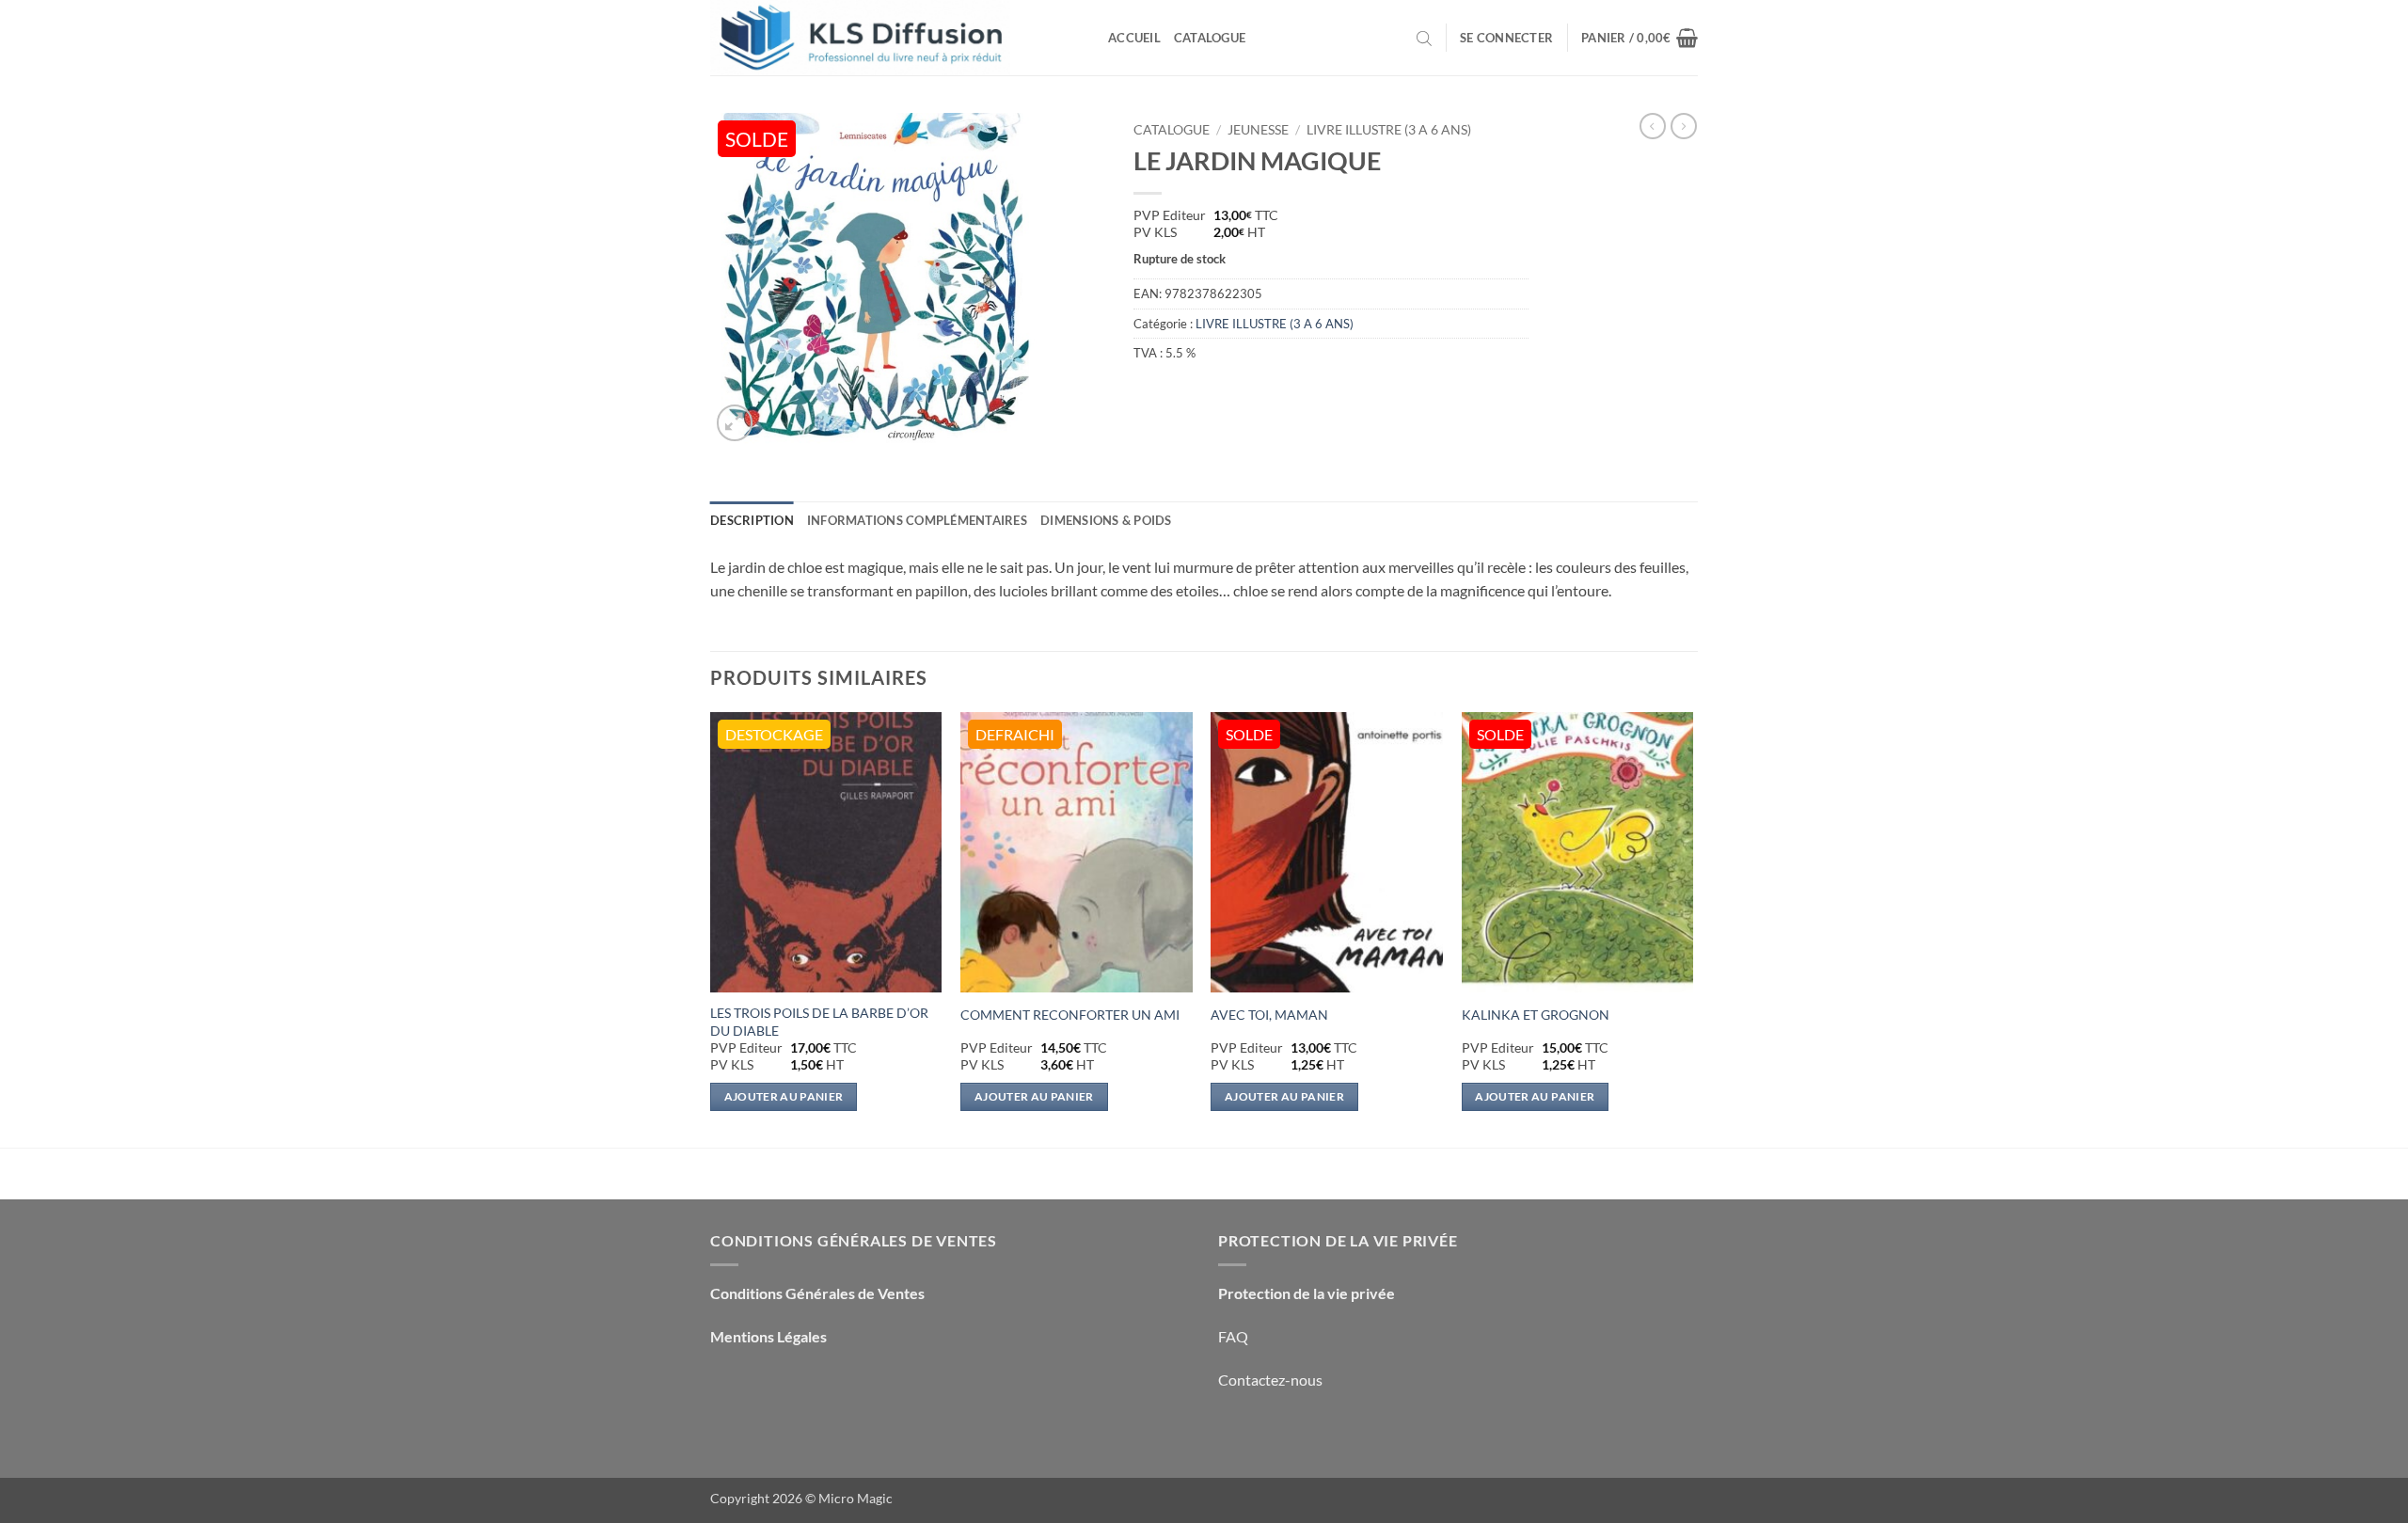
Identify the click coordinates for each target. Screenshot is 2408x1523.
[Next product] (1653, 126)
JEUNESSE (1258, 130)
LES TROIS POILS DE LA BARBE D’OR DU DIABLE (819, 1022)
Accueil (1134, 38)
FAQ (1233, 1336)
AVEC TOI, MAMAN (1269, 1015)
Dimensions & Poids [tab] (1106, 520)
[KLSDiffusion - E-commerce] (895, 38)
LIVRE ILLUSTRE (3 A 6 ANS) (1389, 130)
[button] (1506, 38)
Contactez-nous (1270, 1380)
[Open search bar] (1424, 38)
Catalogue (1210, 38)
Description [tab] (752, 520)
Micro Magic (855, 1498)
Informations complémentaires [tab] (917, 520)
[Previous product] (1684, 126)
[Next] (1692, 928)
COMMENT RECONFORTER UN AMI (1070, 1015)
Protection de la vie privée (1307, 1293)
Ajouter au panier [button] (784, 1096)
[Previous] (711, 928)
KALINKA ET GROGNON (1536, 1015)
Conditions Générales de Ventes (817, 1293)
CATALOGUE (1172, 130)
